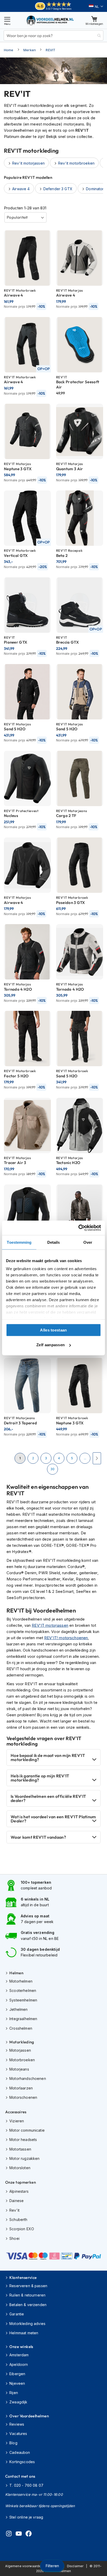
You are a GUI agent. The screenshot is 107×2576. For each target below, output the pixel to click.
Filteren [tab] (52, 2566)
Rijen (14, 2393)
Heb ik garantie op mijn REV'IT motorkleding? (40, 1778)
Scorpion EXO (22, 2229)
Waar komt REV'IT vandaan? (38, 1837)
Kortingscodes (22, 2462)
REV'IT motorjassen (50, 1625)
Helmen (16, 1973)
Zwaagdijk (18, 2402)
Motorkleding (22, 2042)
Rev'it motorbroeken (76, 163)
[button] (96, 6)
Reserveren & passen (28, 2286)
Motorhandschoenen (28, 2078)
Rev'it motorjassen (28, 163)
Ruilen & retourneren (27, 2295)
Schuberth (18, 2220)
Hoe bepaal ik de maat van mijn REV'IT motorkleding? (48, 1757)
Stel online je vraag (26, 2517)
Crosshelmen (21, 2028)
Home (9, 50)
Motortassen (20, 2149)
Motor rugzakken (24, 2158)
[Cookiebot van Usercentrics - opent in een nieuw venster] (78, 1228)
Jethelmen (18, 2009)
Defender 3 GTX (58, 189)
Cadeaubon (20, 2452)
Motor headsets (23, 2140)
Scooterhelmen (23, 1990)
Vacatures (18, 2434)
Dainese (16, 2201)
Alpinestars (19, 2191)
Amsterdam (19, 2355)
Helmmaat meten (24, 2333)
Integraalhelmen (23, 2019)
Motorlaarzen (21, 2088)
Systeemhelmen (23, 2000)
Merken (30, 50)
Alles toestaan (53, 1330)
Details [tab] (54, 1242)
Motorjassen (20, 2050)
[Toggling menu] (7, 20)
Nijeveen (17, 2383)
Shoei (14, 2238)
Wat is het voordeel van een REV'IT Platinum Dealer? (53, 1819)
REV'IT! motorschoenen (66, 1638)
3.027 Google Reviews (59, 9)
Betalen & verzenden (28, 2305)
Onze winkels (21, 2347)
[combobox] (53, 35)
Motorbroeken (22, 2060)
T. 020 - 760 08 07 (26, 2485)
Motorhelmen (21, 1981)
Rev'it (14, 2210)
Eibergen (17, 2374)
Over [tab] (88, 1242)
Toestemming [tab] (19, 1242)
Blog (13, 2443)
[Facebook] (29, 2534)
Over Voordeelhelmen (29, 2416)
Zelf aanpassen (51, 1345)
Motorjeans (19, 2069)
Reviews (17, 2424)
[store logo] (51, 20)
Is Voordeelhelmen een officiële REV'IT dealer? (48, 1798)
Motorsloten (20, 2168)
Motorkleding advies (27, 2324)
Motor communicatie (27, 2130)
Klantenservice (23, 2277)
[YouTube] (19, 2534)
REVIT (51, 50)
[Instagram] (9, 2534)
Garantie (17, 2314)
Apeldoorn (19, 2364)
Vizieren (17, 2121)
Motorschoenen (23, 2097)
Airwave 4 (21, 189)
